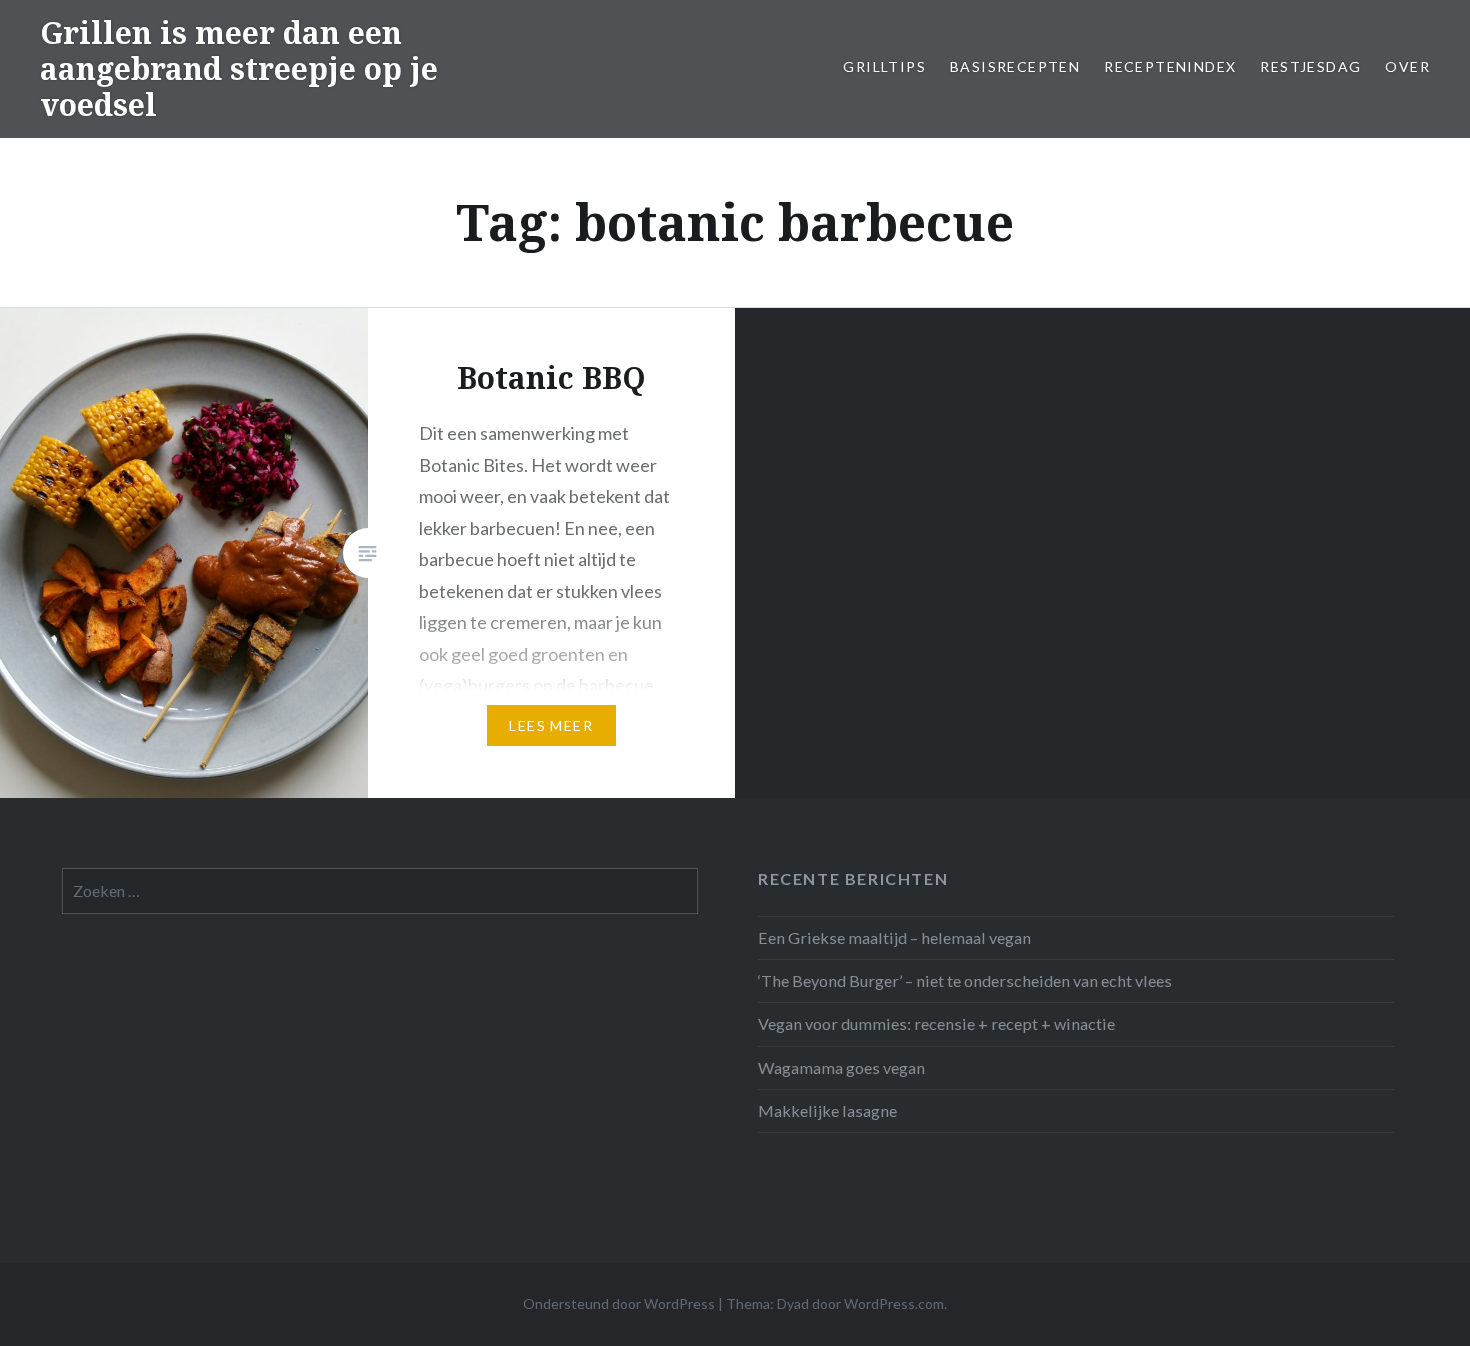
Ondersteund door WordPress (619, 1303)
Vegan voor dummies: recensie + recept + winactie (936, 1023)
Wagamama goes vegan (841, 1067)
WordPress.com (894, 1303)
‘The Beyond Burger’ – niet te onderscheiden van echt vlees (965, 980)
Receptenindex (1170, 66)
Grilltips (884, 66)
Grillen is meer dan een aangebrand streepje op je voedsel (239, 68)
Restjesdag (1310, 66)
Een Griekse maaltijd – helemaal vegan (894, 937)
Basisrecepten (1015, 66)
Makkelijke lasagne (827, 1110)
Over (1407, 66)
